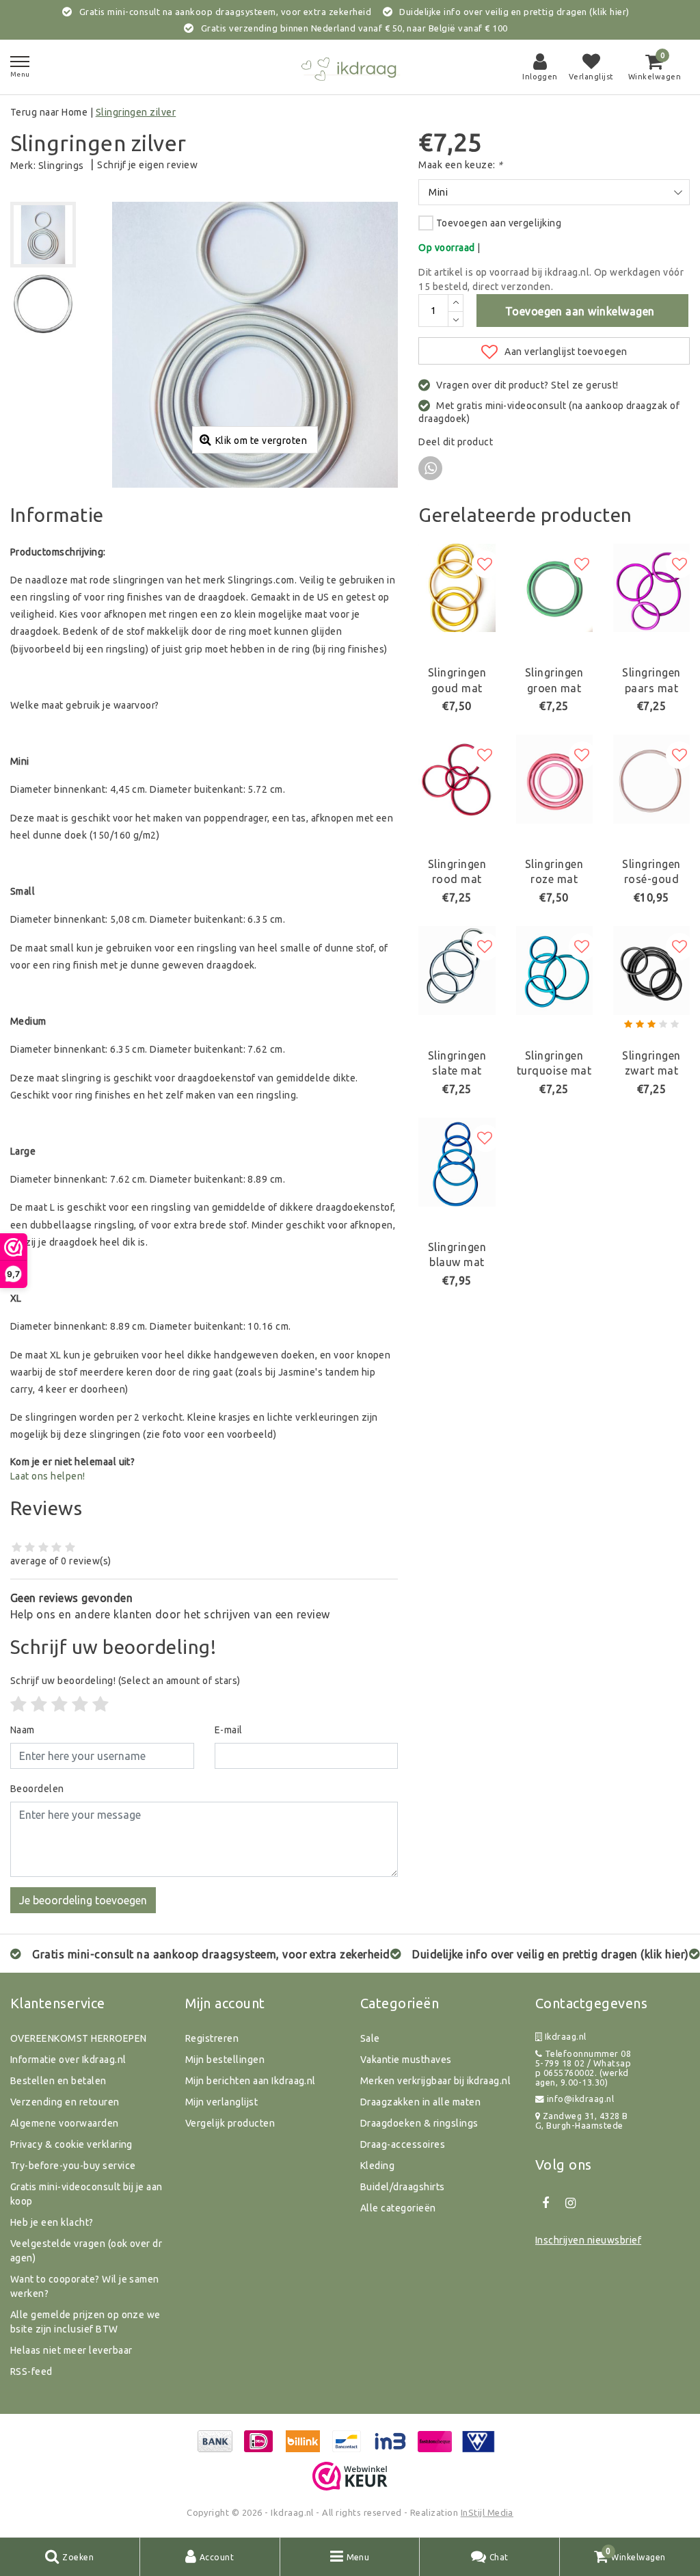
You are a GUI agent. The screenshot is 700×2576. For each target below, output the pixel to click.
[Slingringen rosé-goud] (651, 779)
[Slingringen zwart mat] (651, 971)
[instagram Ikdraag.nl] (570, 2203)
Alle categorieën (398, 2208)
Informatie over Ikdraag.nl (68, 2060)
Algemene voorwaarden (65, 2123)
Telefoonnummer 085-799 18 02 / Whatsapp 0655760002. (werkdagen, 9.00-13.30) (583, 2068)
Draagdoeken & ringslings (419, 2123)
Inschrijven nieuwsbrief (588, 2240)
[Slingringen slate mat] (457, 971)
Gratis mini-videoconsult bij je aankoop (86, 2194)
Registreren (212, 2038)
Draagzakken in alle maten (420, 2102)
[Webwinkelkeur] (350, 2476)
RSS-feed (31, 2371)
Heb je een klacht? (52, 2222)
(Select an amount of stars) (125, 1681)
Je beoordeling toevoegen (83, 1900)
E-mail (229, 1730)
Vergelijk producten (230, 2123)
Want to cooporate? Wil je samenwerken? (85, 2286)
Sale (370, 2038)
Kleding (377, 2166)
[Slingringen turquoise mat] (554, 971)
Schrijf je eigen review (147, 165)
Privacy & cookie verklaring (71, 2144)
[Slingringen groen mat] (554, 588)
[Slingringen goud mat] (457, 588)
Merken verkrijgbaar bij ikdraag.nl (435, 2081)
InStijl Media (487, 2512)
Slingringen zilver (136, 112)
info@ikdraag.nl (580, 2099)
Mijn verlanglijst (221, 2102)
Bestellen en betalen (58, 2081)
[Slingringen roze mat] (554, 779)
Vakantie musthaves (406, 2060)
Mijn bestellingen (225, 2060)
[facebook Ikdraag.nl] (546, 2203)
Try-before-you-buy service (73, 2166)
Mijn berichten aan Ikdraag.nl (251, 2081)
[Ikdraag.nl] (350, 67)
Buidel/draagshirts (403, 2187)
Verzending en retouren (65, 2102)
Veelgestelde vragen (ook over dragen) (86, 2251)
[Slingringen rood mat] (457, 779)
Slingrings (61, 166)
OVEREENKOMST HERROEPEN (79, 2038)
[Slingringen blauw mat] (457, 1162)
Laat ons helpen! (48, 1476)
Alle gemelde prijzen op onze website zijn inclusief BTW (85, 2322)
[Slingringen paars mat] (651, 588)
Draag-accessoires (403, 2144)
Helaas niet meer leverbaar (71, 2350)
